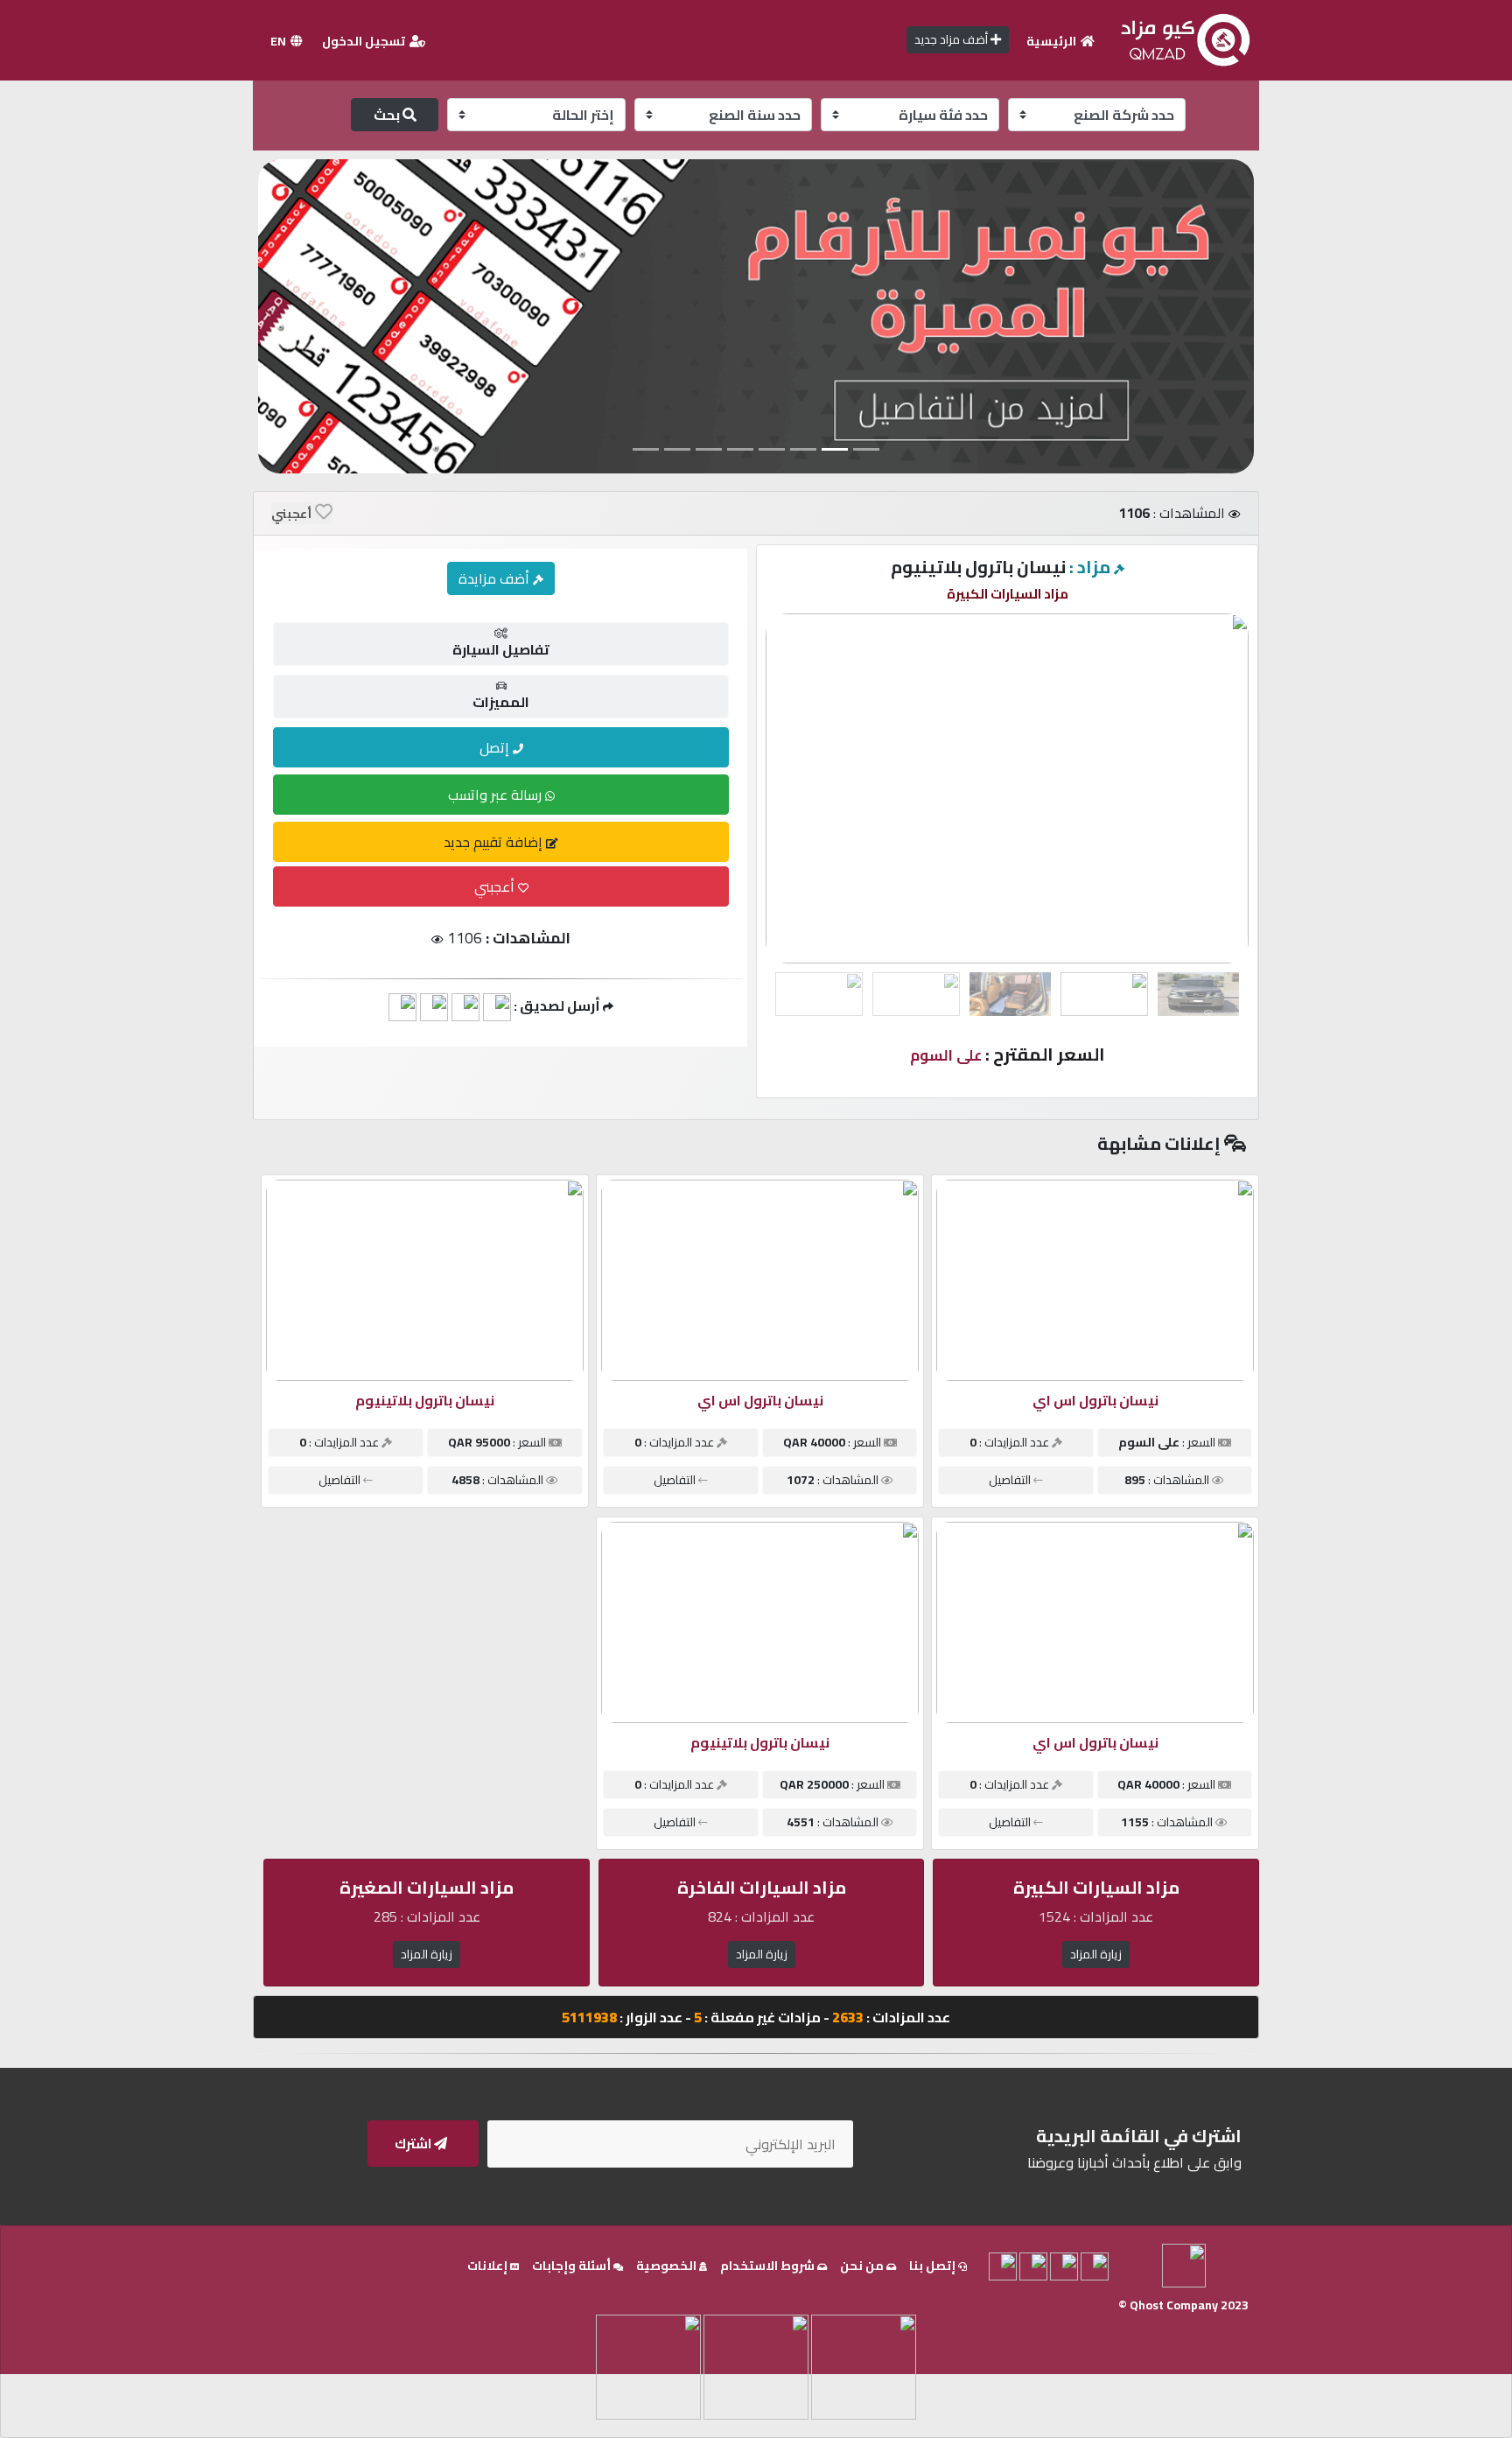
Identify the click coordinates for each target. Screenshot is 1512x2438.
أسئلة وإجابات (573, 2266)
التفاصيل (1011, 1480)
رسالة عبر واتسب (497, 795)
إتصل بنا (934, 2266)
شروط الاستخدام (769, 2266)
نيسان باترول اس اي (1095, 1400)
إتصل (496, 747)
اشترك (414, 2144)
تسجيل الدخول (365, 41)
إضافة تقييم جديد (495, 842)
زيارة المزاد (1096, 1954)
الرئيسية (1053, 41)
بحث (388, 115)
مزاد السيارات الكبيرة (1008, 594)
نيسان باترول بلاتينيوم (425, 1400)
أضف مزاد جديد (952, 39)
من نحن (863, 2266)
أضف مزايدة (496, 578)
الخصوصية (668, 2266)
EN (280, 41)
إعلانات (489, 2266)
